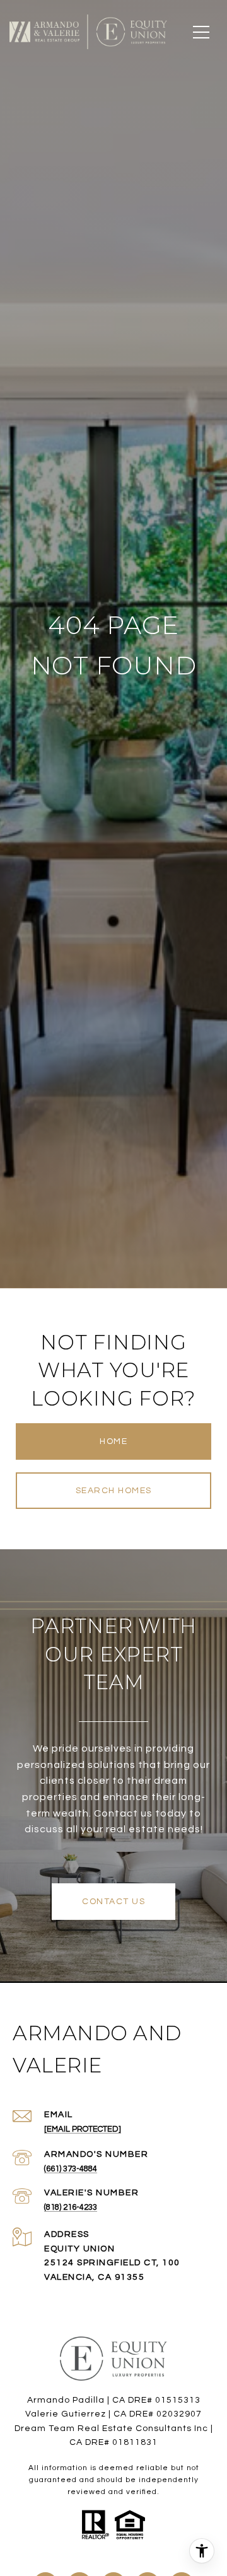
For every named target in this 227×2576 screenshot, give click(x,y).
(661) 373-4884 (71, 2169)
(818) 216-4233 (71, 2207)
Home (113, 1441)
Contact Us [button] (113, 1902)
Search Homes (114, 1491)
